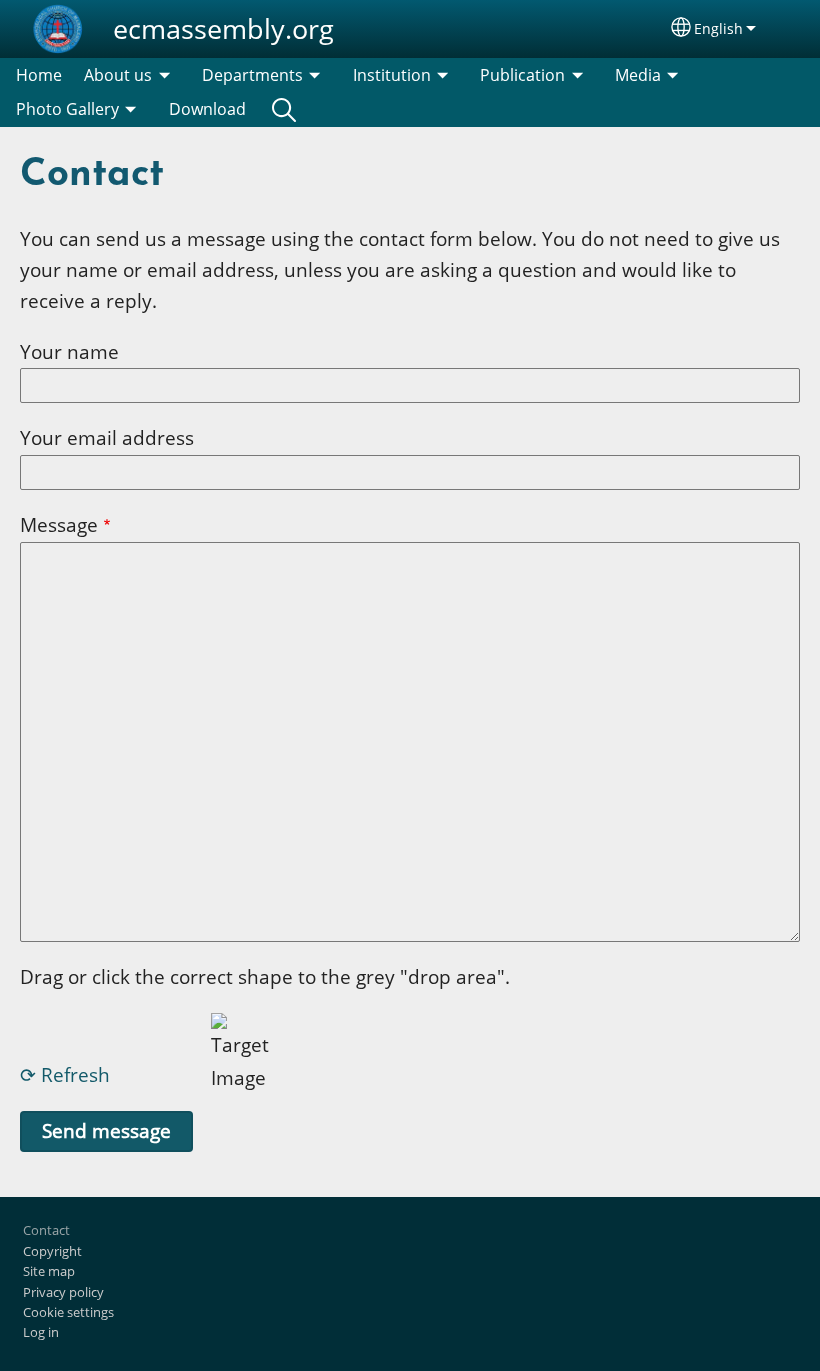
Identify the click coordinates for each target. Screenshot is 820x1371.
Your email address (107, 437)
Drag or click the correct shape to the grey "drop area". (265, 976)
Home (39, 75)
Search (284, 109)
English (718, 28)
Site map (49, 1271)
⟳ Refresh (65, 1074)
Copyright (52, 1251)
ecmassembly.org (223, 28)
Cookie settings (68, 1312)
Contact (46, 1230)
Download (207, 109)
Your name (69, 351)
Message (59, 524)
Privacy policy (63, 1292)
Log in (41, 1332)
